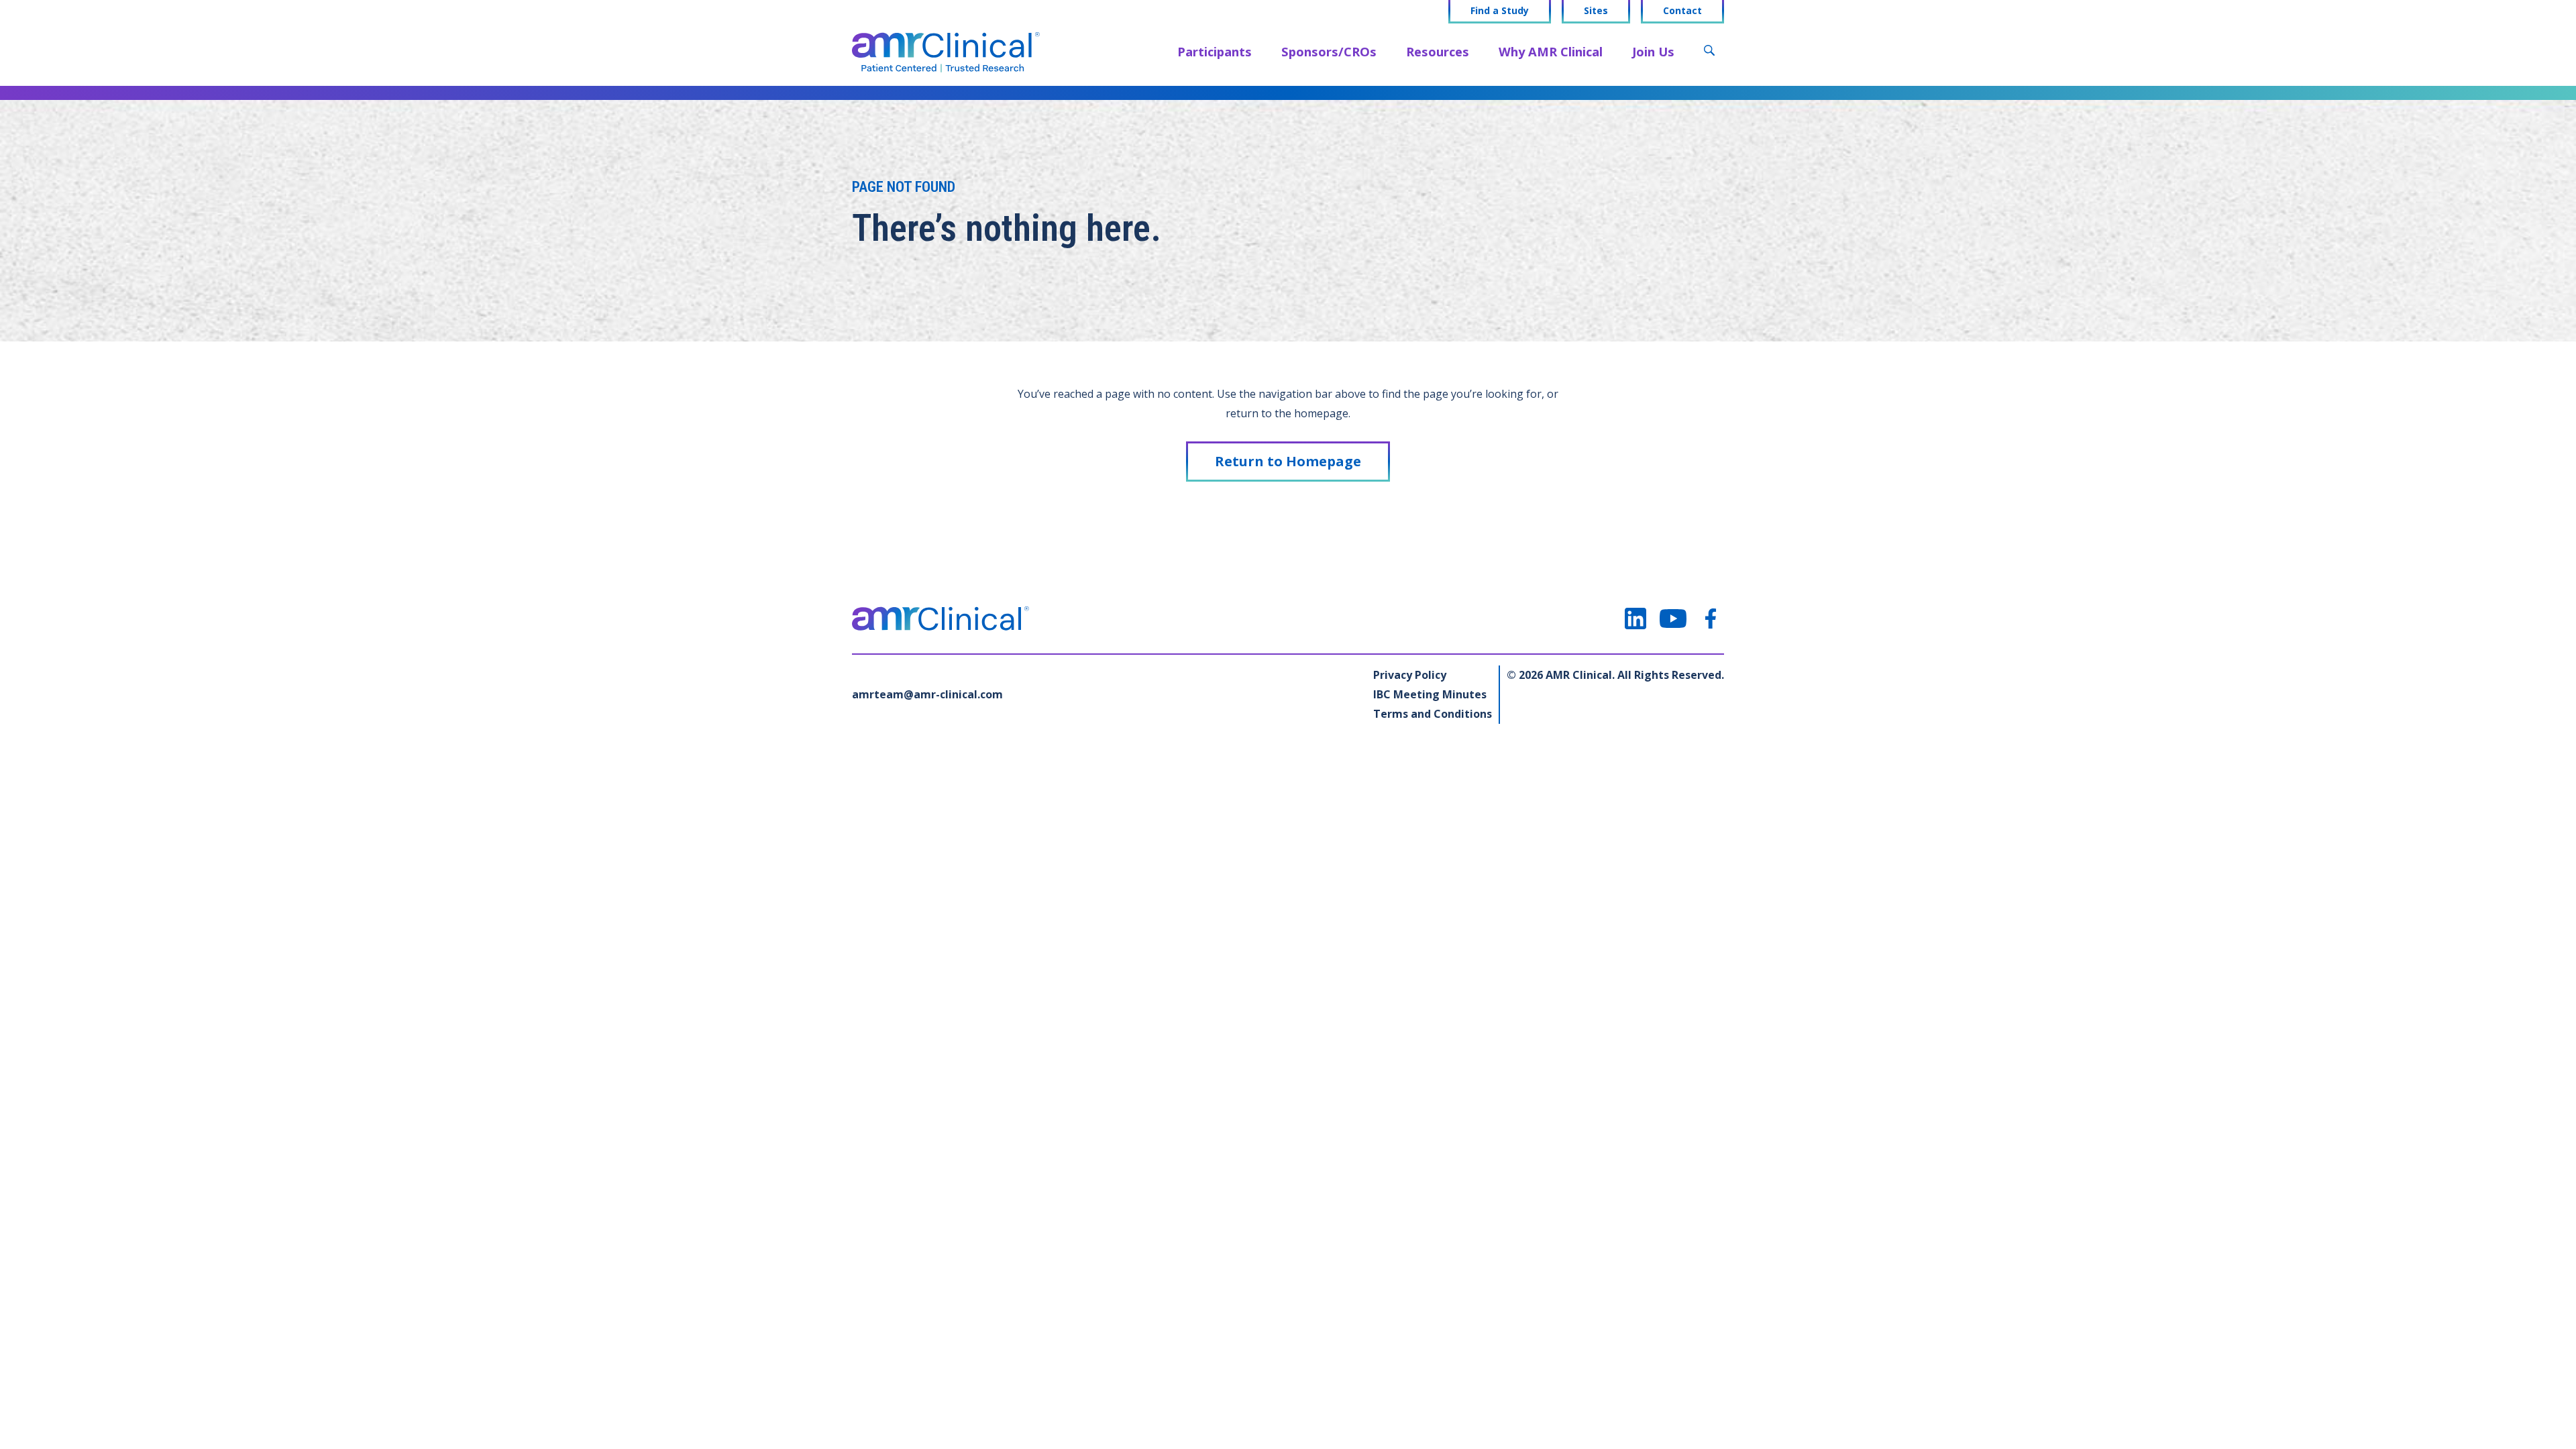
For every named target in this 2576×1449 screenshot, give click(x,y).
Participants (1215, 51)
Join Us (1653, 51)
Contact (1682, 11)
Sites (1596, 11)
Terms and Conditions (1433, 714)
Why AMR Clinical (1551, 51)
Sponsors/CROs (1329, 51)
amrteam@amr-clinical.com (927, 694)
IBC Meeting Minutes (1430, 694)
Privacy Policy (1410, 675)
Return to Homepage (1288, 461)
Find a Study (1500, 11)
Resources (1438, 51)
